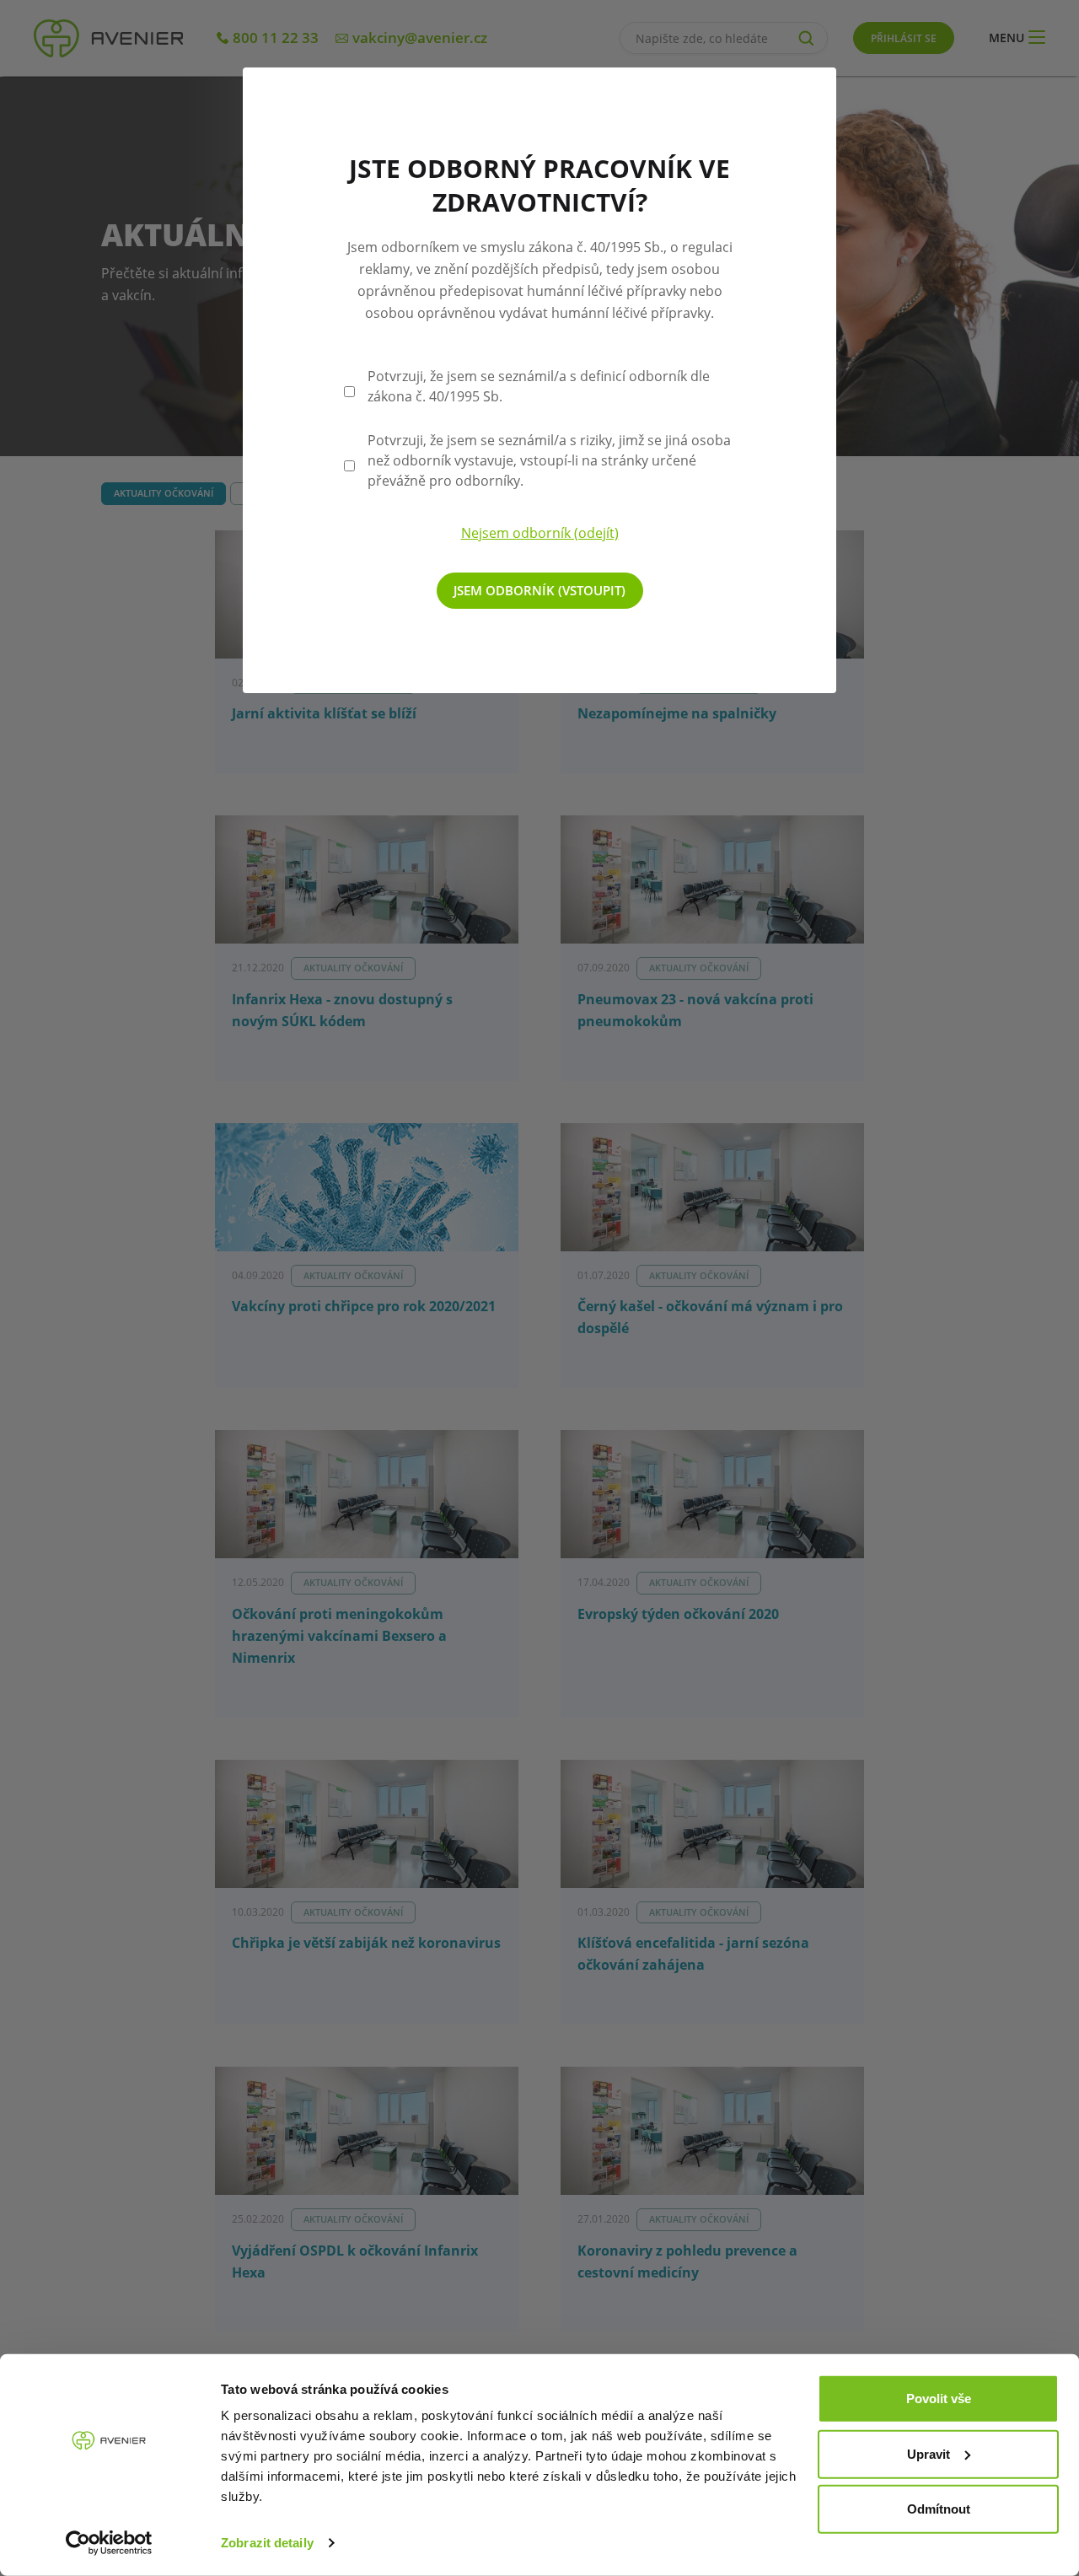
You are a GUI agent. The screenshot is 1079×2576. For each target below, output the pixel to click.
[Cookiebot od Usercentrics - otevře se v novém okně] (109, 2543)
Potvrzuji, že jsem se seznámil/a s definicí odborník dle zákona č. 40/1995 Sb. (539, 386)
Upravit (929, 2453)
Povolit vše (939, 2399)
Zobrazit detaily (267, 2543)
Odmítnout (939, 2509)
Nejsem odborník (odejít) (540, 533)
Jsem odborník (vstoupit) (539, 590)
